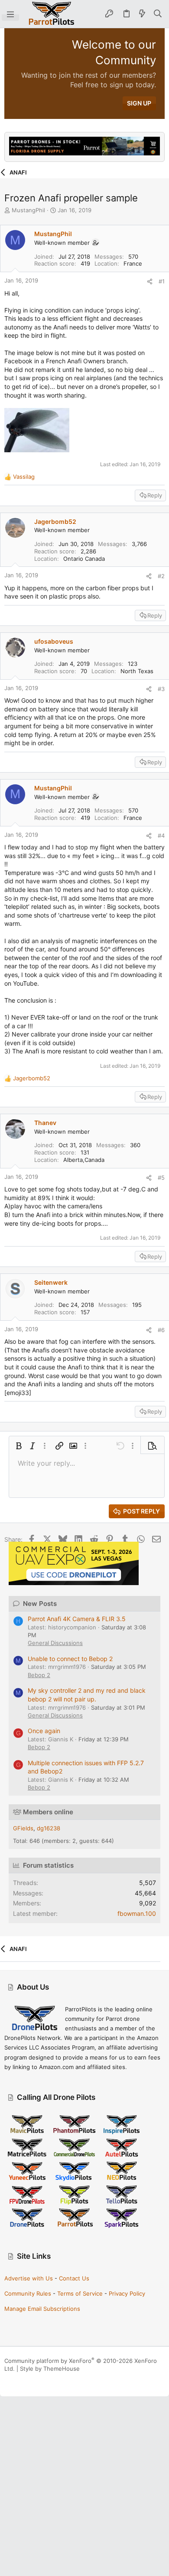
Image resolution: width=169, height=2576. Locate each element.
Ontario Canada (84, 559)
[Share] (150, 281)
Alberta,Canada (84, 1160)
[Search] (158, 14)
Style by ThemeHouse (50, 2369)
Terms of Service (80, 2293)
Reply (155, 495)
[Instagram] (21, 2379)
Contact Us (74, 2278)
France (133, 263)
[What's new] (142, 14)
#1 (162, 281)
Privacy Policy (127, 2293)
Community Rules (28, 2293)
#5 (161, 1178)
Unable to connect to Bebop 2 (70, 1659)
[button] (10, 14)
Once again (44, 1731)
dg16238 (49, 1828)
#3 (161, 689)
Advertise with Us (29, 2278)
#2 (161, 576)
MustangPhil (28, 210)
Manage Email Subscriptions (42, 2309)
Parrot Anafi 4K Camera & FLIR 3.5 (77, 1619)
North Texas (137, 671)
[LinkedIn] (34, 2379)
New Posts (40, 1604)
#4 (161, 836)
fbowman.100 (137, 1913)
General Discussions (55, 1643)
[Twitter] (47, 2379)
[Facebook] (8, 2379)
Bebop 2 (39, 1675)
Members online (48, 1812)
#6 (161, 1330)
